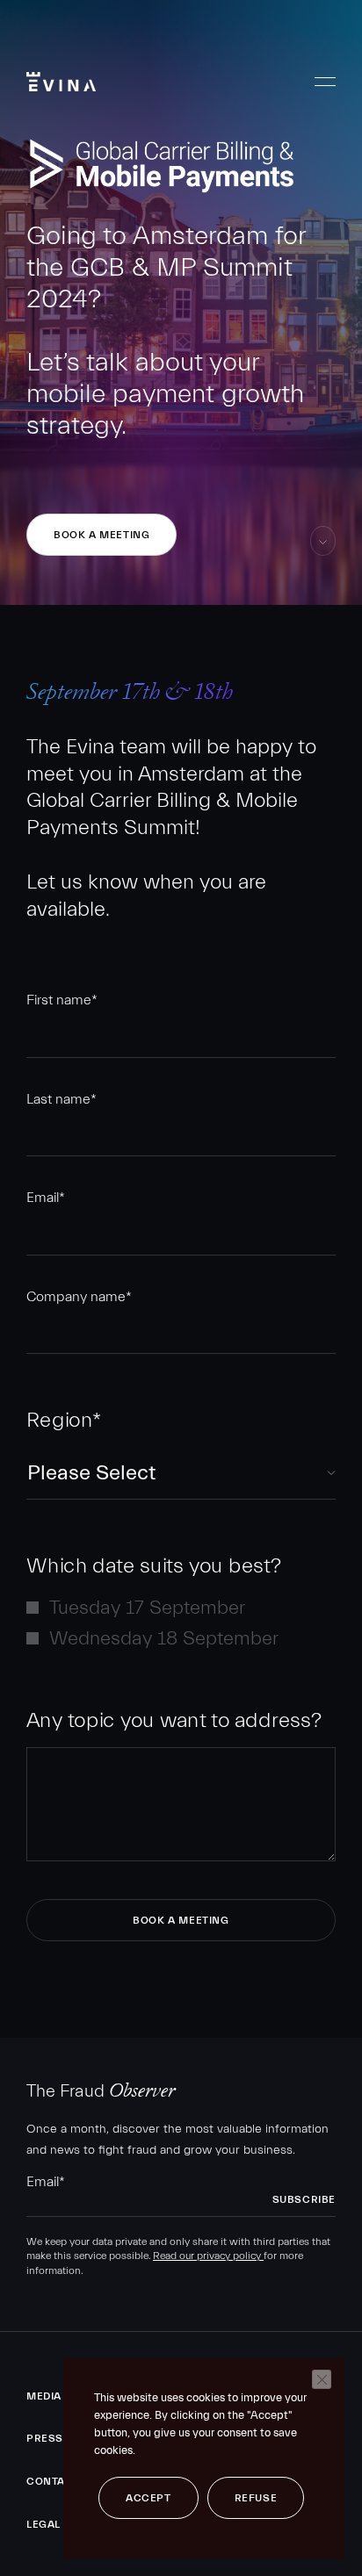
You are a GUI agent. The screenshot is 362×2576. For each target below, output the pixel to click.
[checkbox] (181, 1623)
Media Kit (54, 2396)
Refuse (256, 2498)
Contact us (62, 2481)
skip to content (323, 555)
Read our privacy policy (208, 2256)
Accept (148, 2498)
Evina (61, 82)
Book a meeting (101, 535)
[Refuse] (322, 2379)
